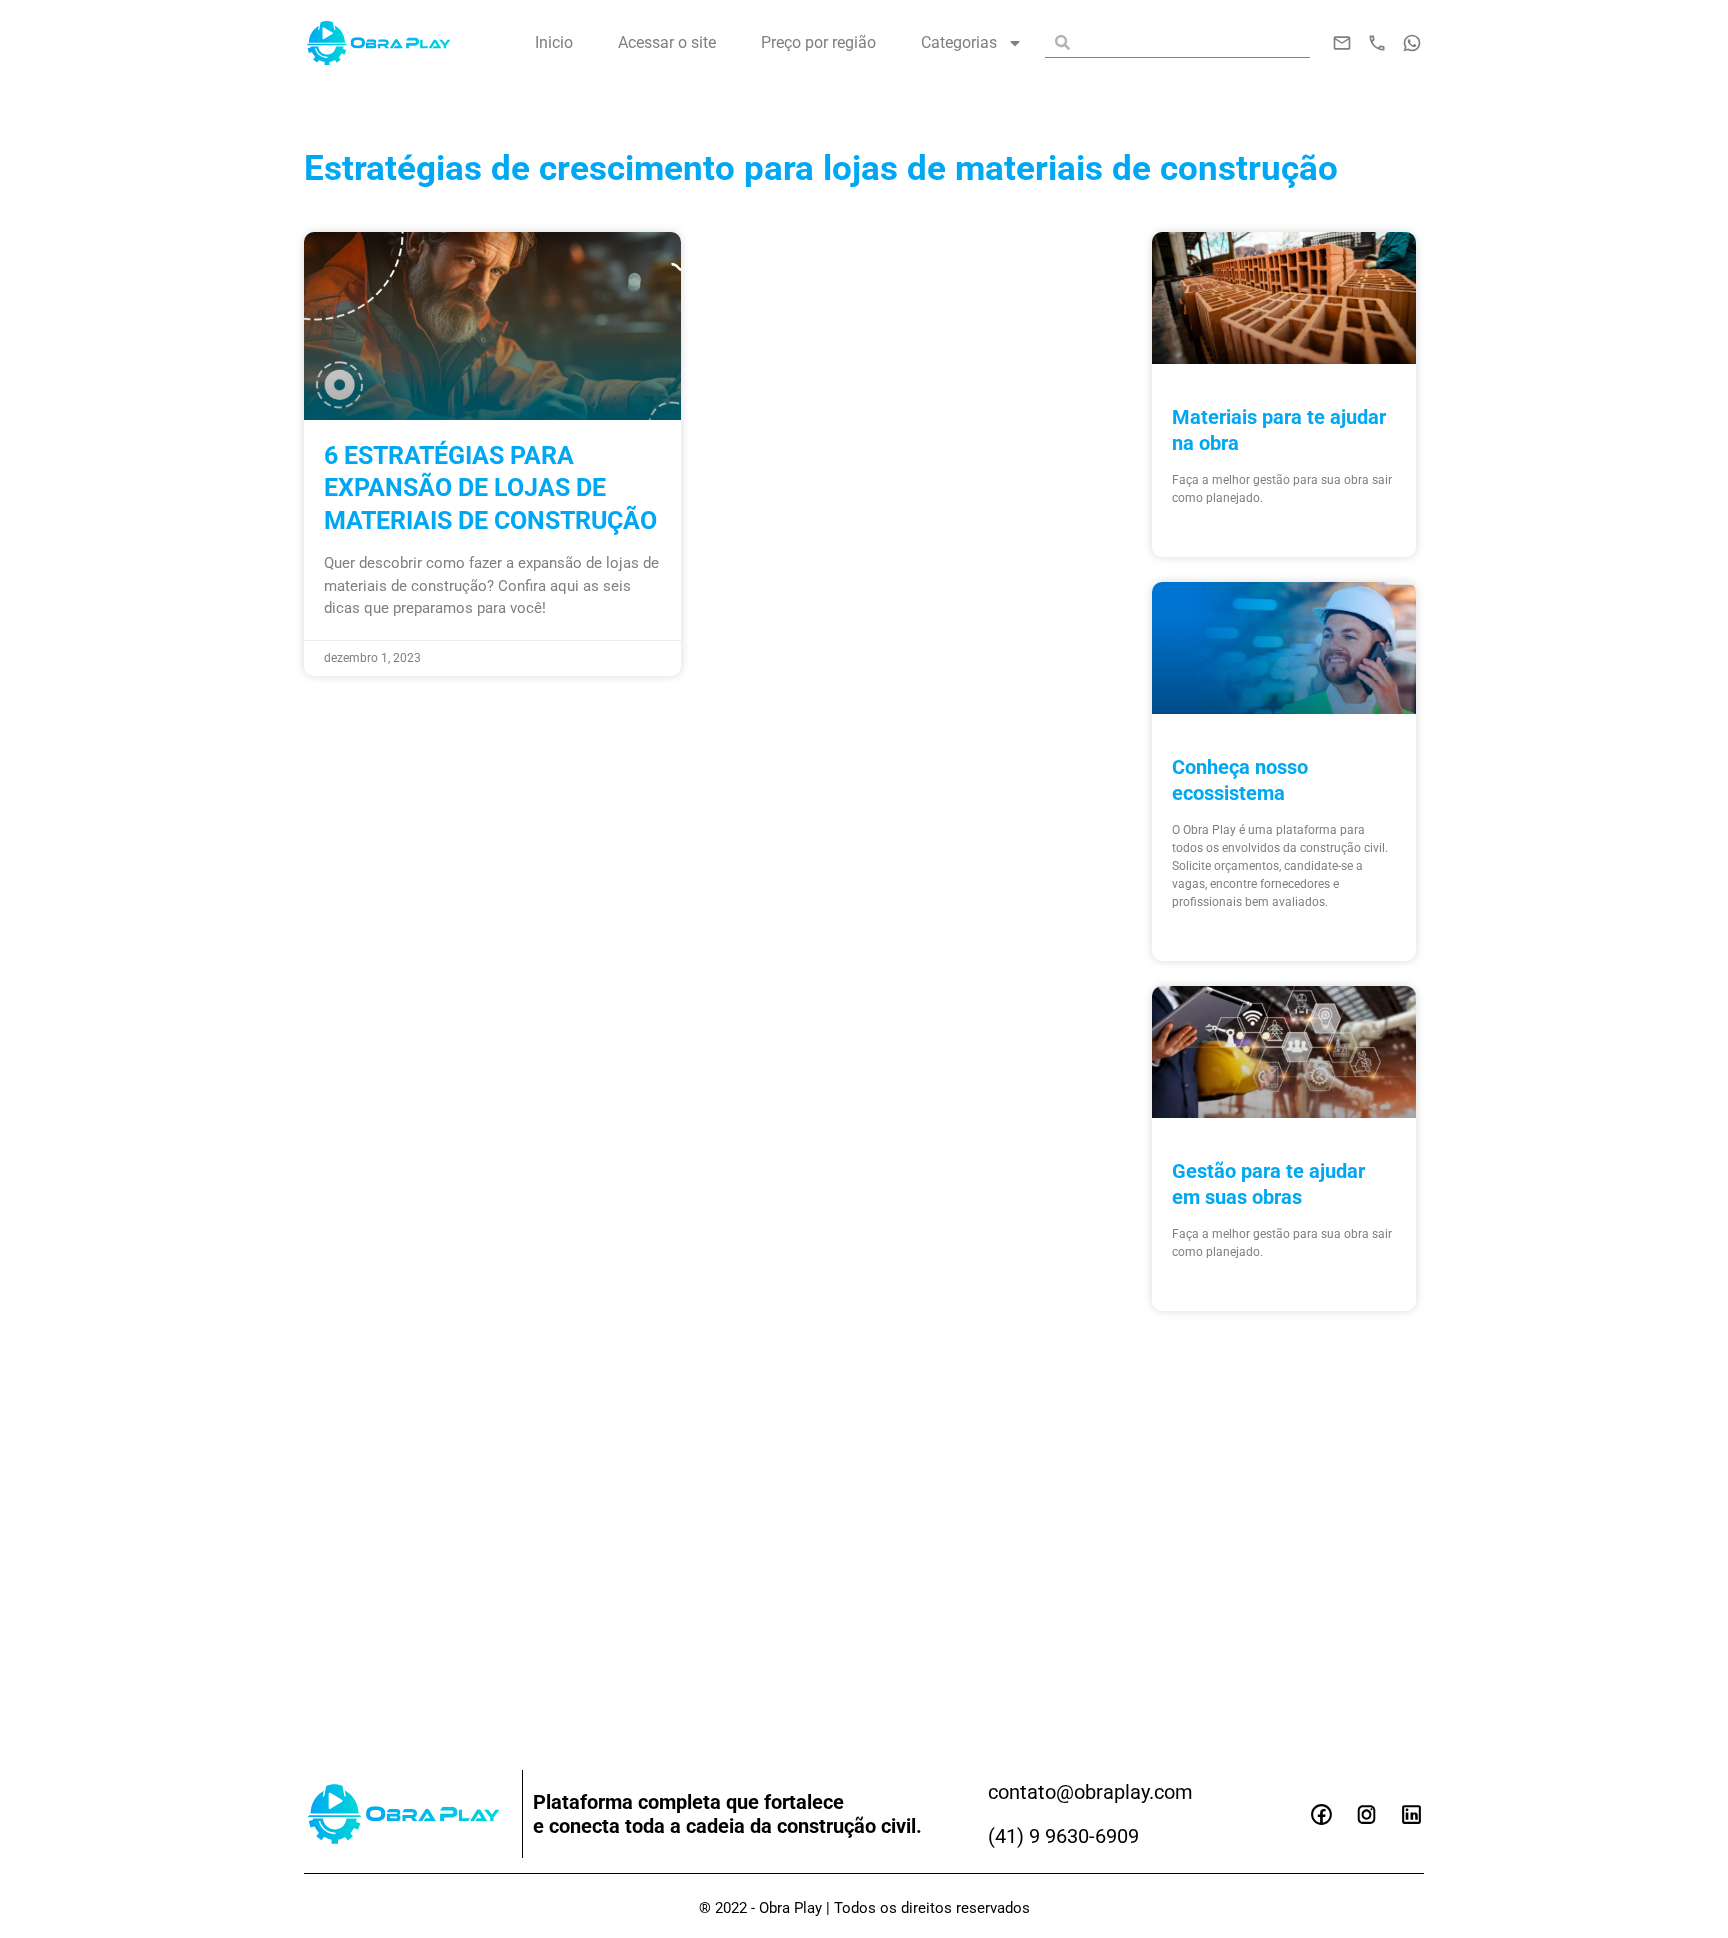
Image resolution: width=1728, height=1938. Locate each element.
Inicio (554, 42)
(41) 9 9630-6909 (1063, 1836)
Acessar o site (667, 42)
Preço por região (818, 42)
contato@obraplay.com (1090, 1792)
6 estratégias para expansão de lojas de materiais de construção (490, 488)
